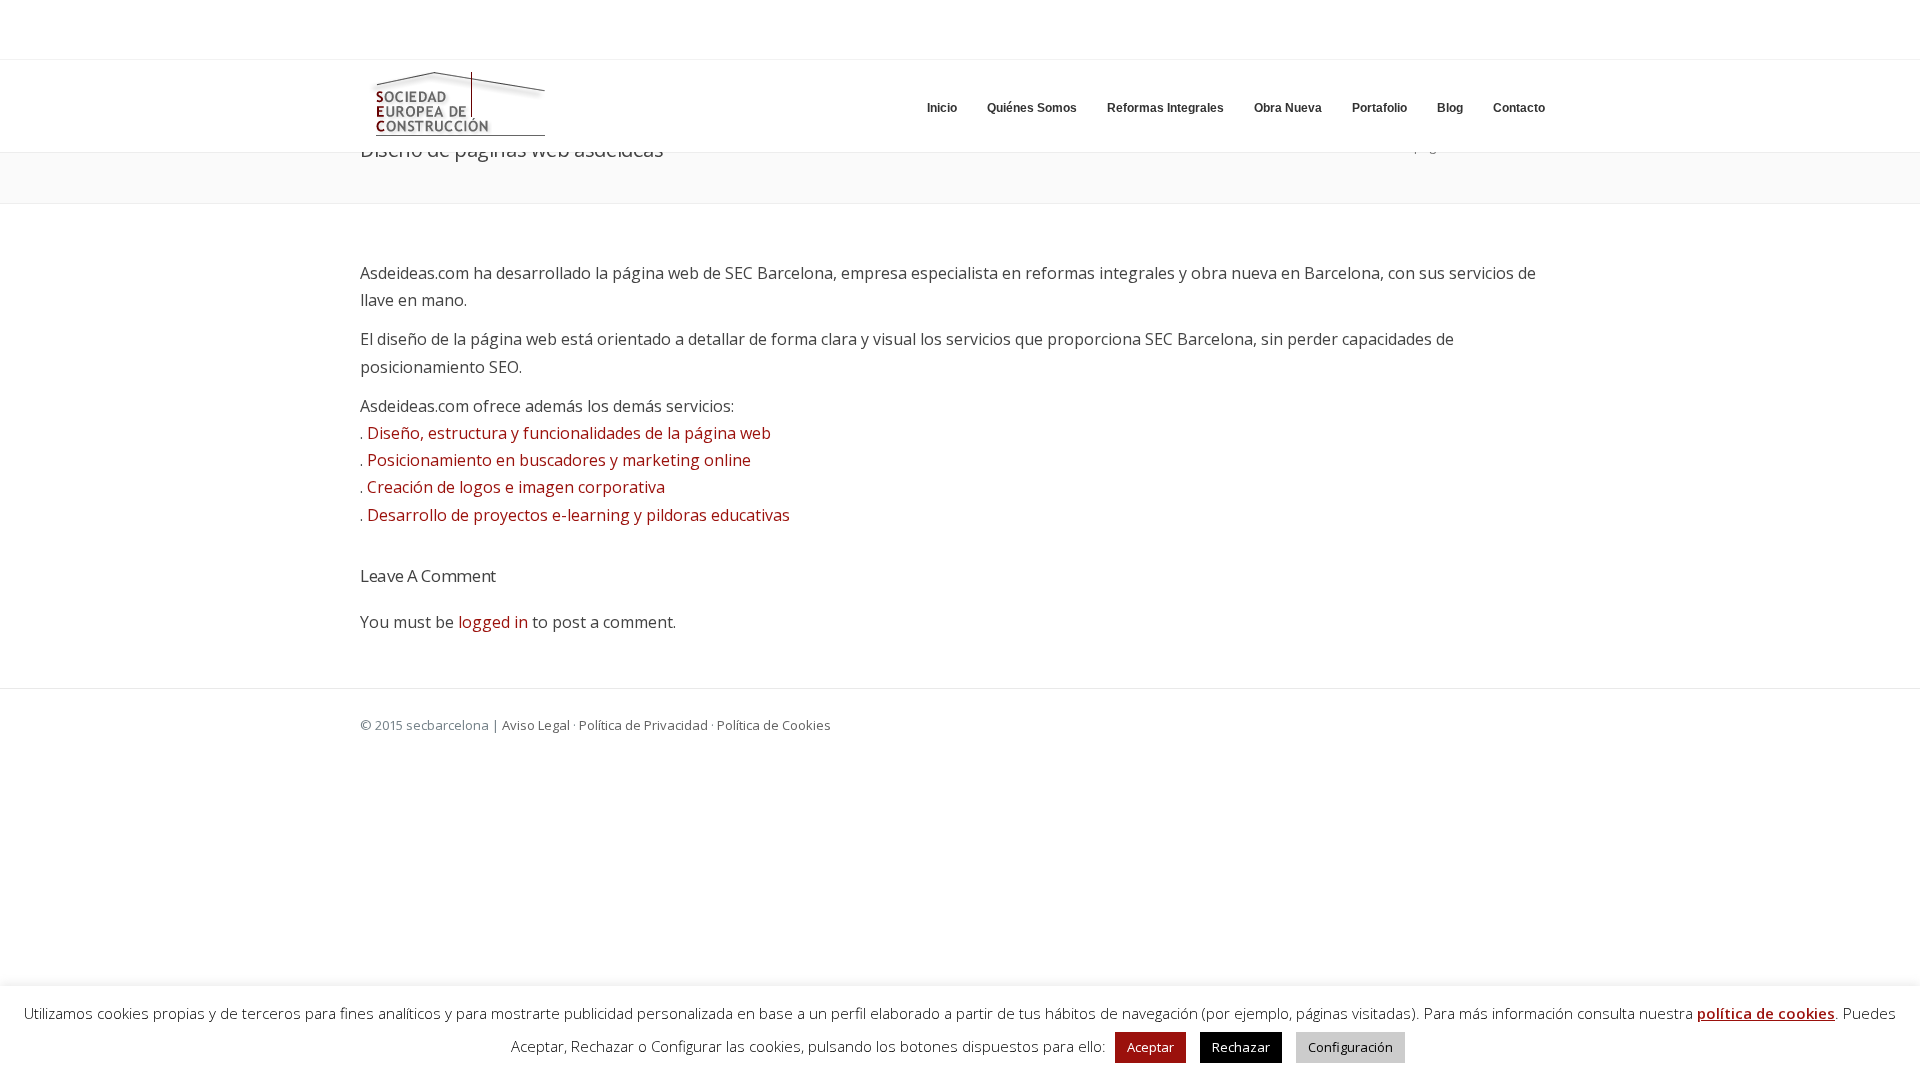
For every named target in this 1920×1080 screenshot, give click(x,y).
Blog (1450, 108)
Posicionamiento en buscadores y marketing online (559, 460)
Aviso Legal (536, 725)
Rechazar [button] (1241, 1047)
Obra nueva (1288, 108)
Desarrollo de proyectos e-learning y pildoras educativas (578, 515)
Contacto (1519, 108)
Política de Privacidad (643, 725)
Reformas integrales (1165, 108)
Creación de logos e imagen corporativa (514, 487)
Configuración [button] (1350, 1047)
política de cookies (1766, 1013)
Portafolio (1379, 108)
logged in (493, 622)
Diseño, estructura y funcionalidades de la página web (569, 433)
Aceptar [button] (1150, 1047)
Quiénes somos (1032, 108)
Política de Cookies (774, 725)
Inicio (942, 108)
